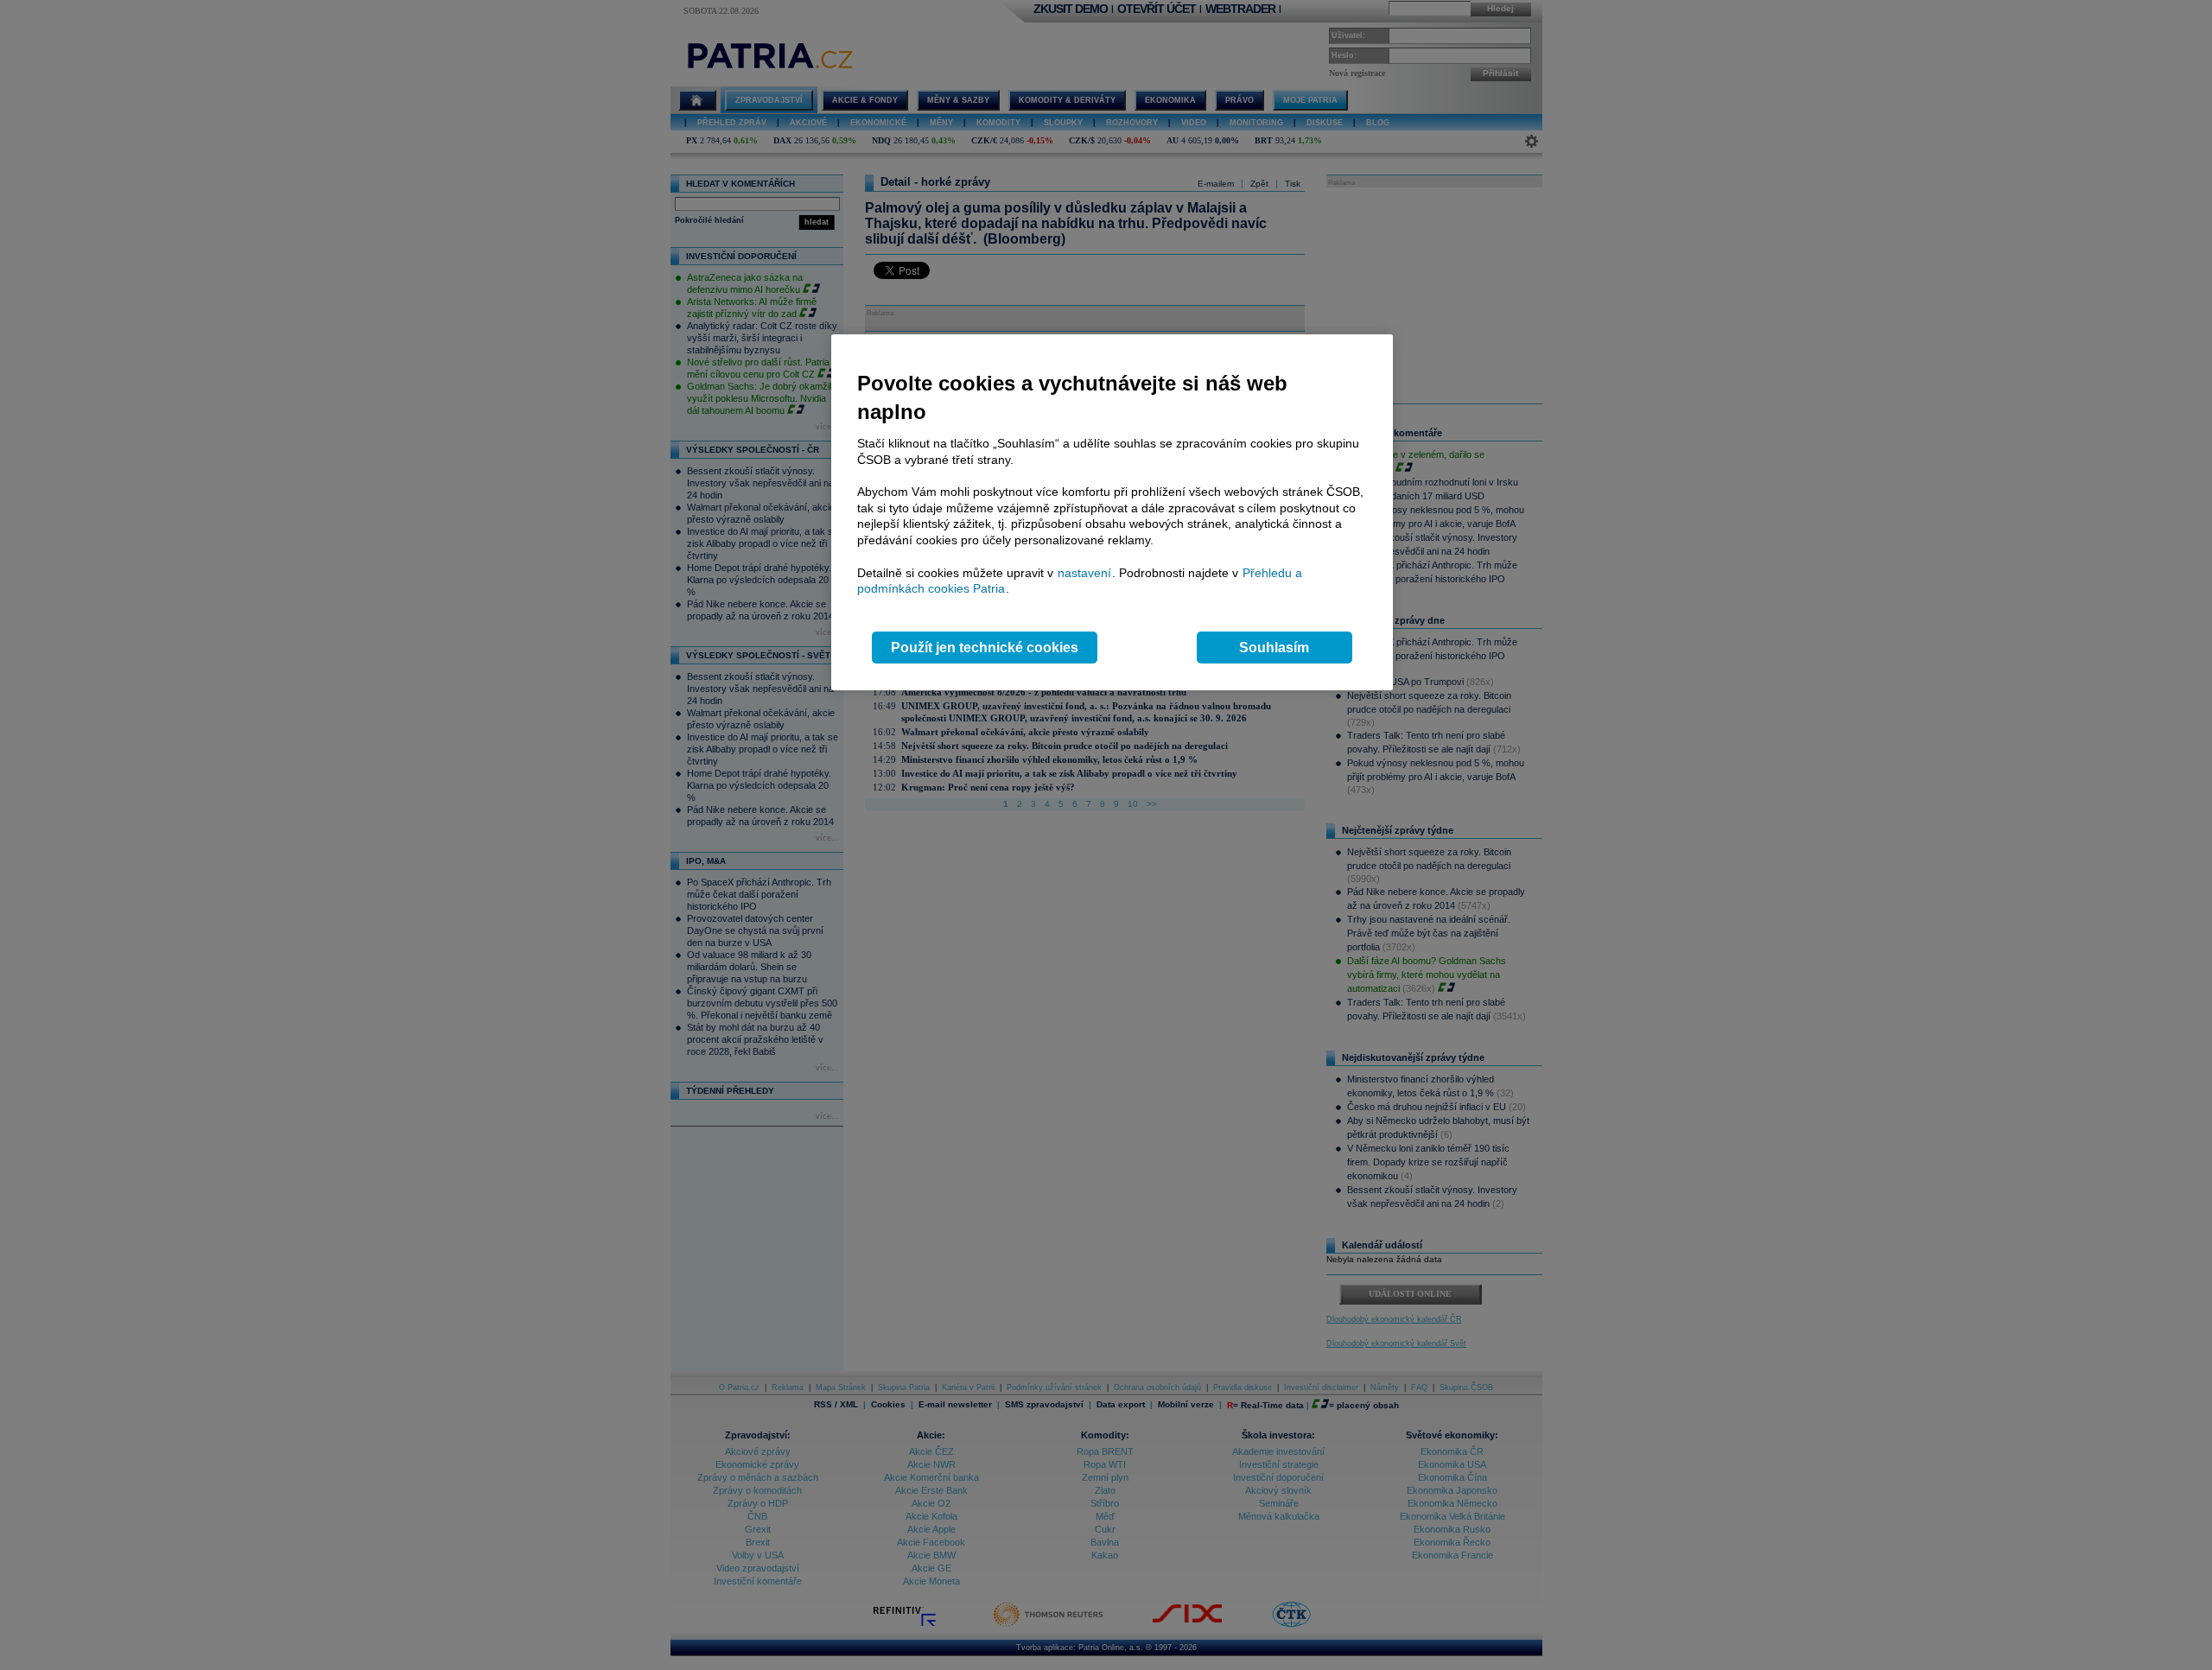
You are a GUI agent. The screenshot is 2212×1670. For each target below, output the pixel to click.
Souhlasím (1274, 648)
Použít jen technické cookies (985, 648)
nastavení (1084, 573)
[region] (1112, 513)
